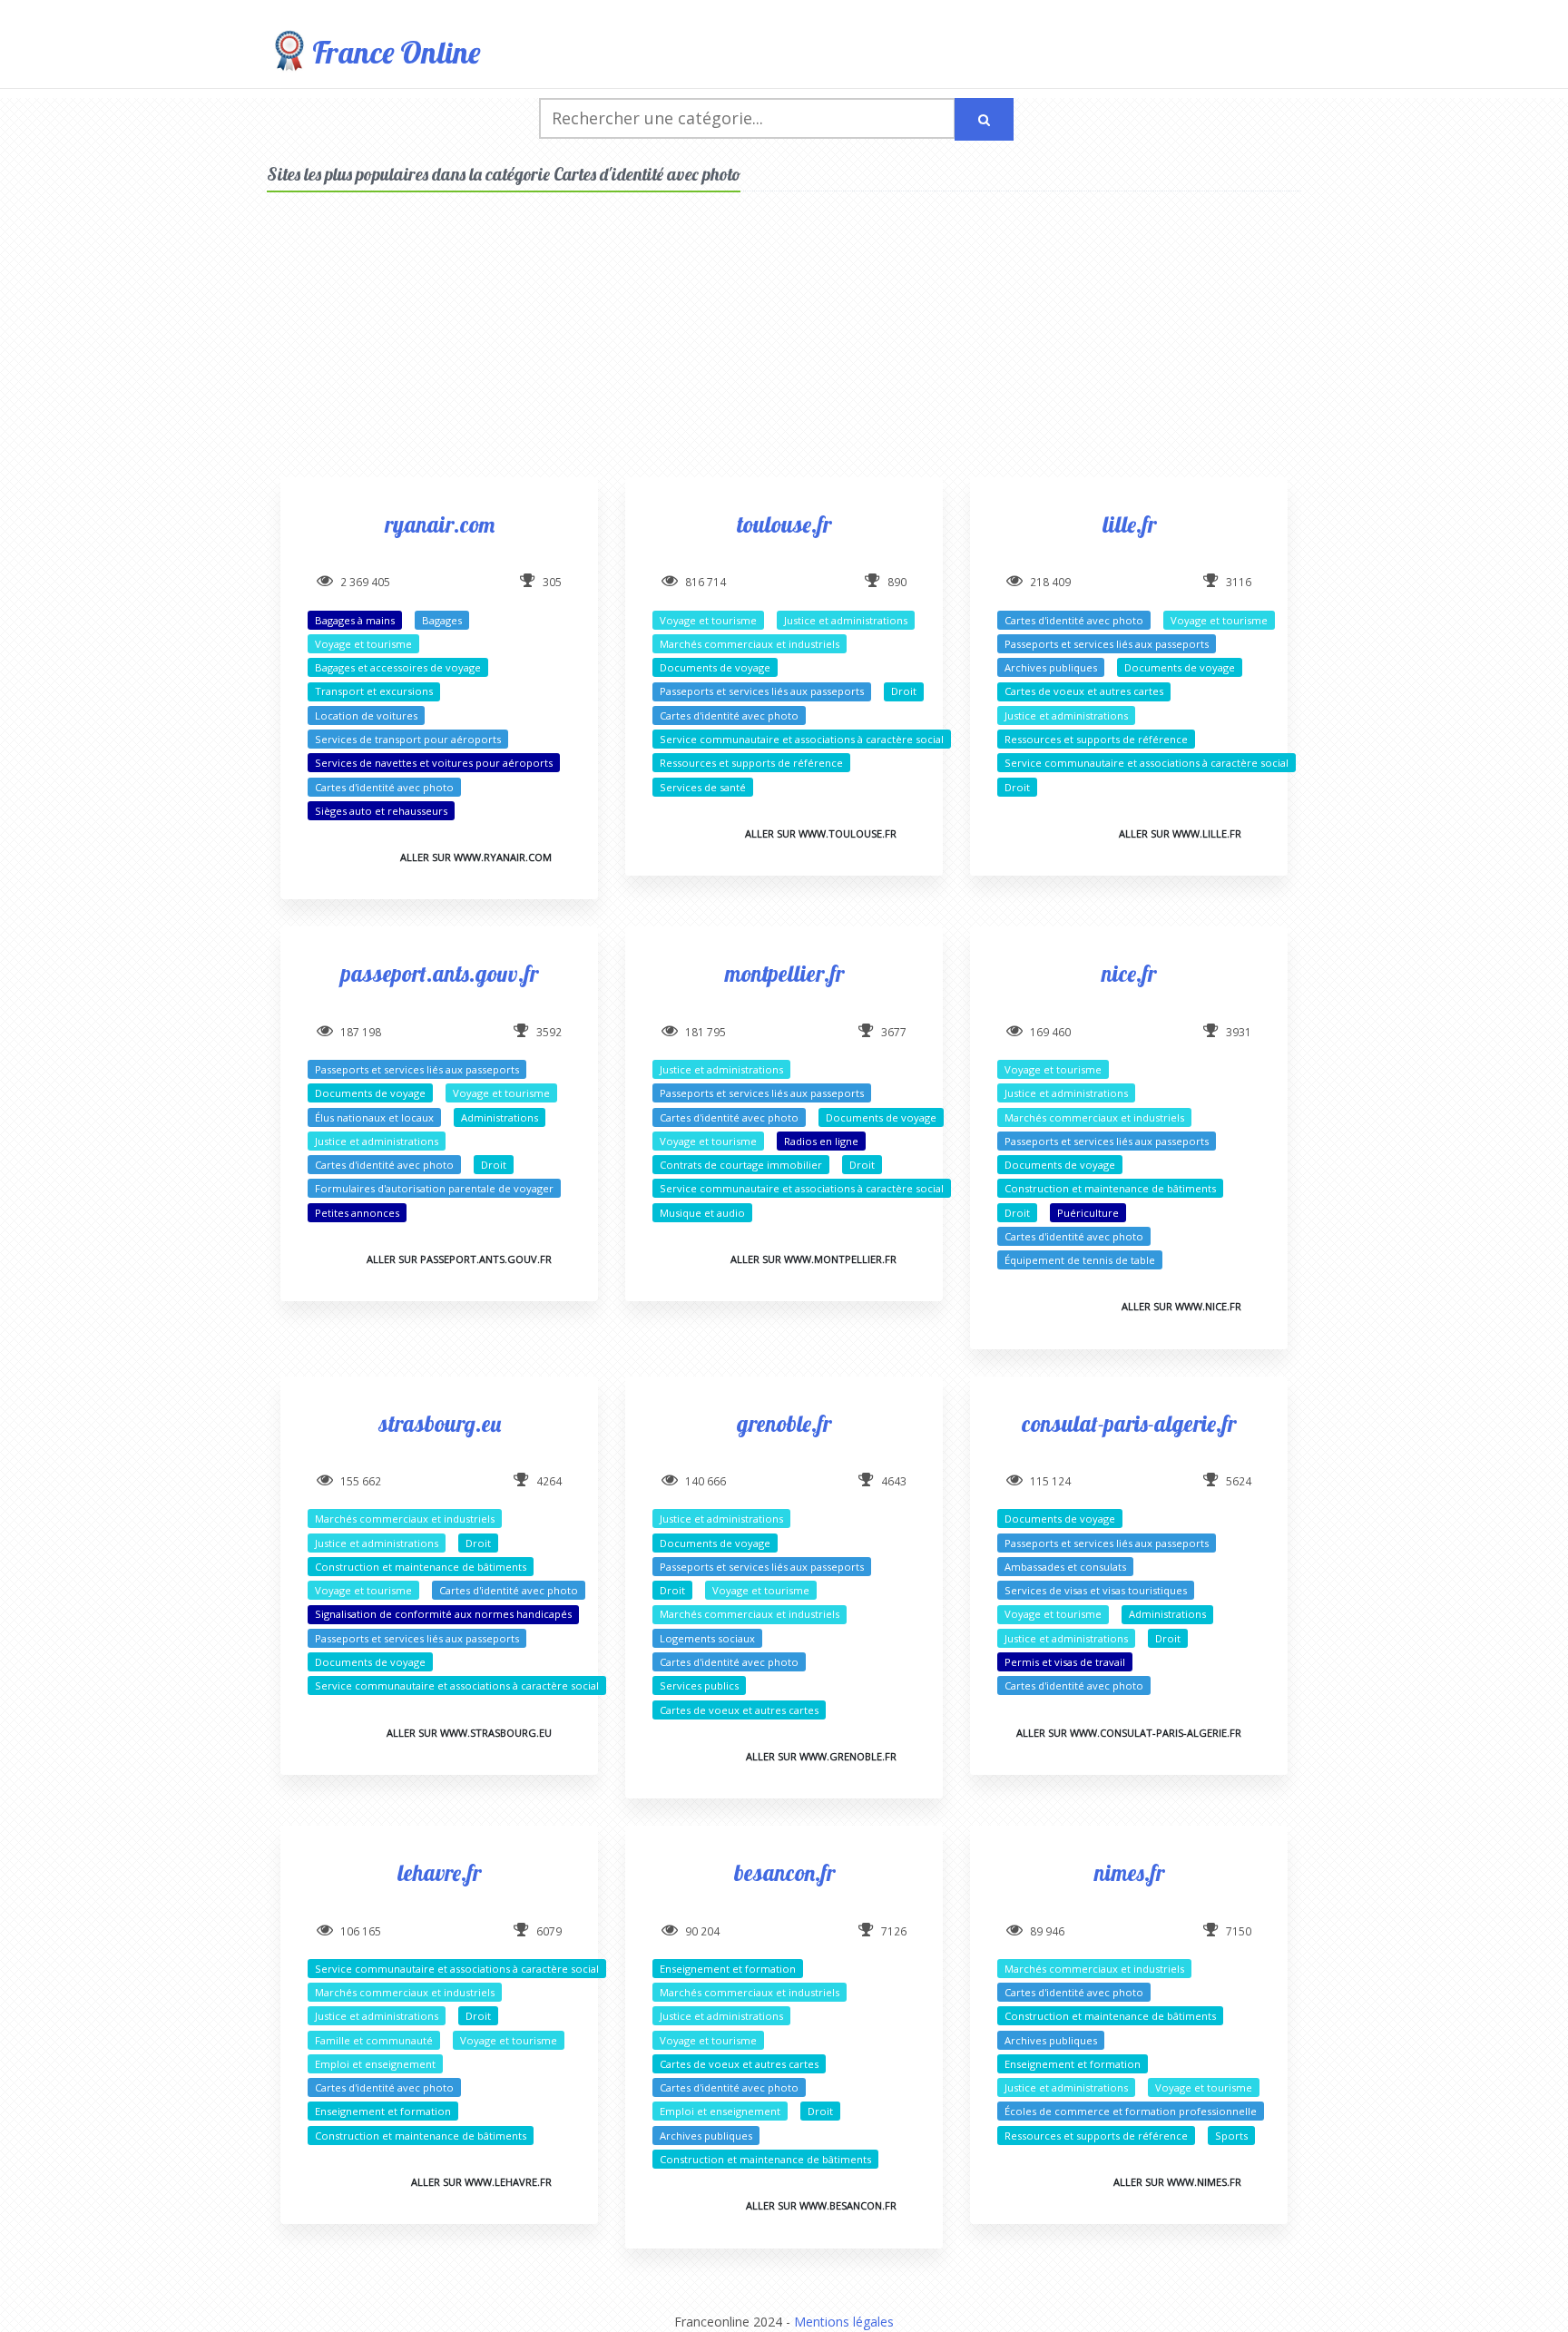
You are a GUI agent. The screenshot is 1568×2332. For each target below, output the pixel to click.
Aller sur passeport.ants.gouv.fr (459, 1259)
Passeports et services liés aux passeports (762, 691)
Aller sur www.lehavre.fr (481, 2182)
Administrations (500, 1117)
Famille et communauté (374, 2040)
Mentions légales (844, 2322)
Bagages (442, 620)
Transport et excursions (374, 691)
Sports (1231, 2136)
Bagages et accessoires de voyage (398, 667)
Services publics (699, 1685)
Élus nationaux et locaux (374, 1117)
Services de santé (703, 787)
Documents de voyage (715, 667)
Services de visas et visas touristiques (1096, 1590)
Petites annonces (357, 1213)
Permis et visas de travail (1065, 1662)
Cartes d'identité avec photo (384, 787)
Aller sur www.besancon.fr (821, 2205)
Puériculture (1088, 1213)
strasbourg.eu (440, 1423)
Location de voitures (366, 715)
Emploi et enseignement (375, 2064)
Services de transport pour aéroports (408, 739)
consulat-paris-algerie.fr (1129, 1423)
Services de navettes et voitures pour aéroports (434, 763)
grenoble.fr (784, 1423)
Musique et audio (702, 1213)
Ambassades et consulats (1065, 1567)
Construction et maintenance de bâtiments (1110, 1188)
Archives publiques (1051, 667)
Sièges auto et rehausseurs (381, 811)
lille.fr (1129, 524)
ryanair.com (440, 524)
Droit (904, 691)
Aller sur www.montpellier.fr (813, 1259)
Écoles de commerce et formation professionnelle (1131, 2111)
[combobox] (747, 118)
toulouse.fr (784, 524)
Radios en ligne (821, 1141)
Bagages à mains (355, 620)
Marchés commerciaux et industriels (750, 644)
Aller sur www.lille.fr (1180, 833)
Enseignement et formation (383, 2111)
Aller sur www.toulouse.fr (821, 833)
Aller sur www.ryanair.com (476, 857)
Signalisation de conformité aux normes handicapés (443, 1614)
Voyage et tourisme (363, 644)
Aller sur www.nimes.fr (1177, 2182)
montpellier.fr (784, 973)
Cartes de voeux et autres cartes (1084, 691)
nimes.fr (1129, 1872)
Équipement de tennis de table (1080, 1260)
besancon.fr (784, 1872)
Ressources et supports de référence (751, 763)
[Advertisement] (784, 350)
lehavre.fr (439, 1872)
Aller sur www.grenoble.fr (821, 1756)
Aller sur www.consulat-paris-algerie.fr (1129, 1733)
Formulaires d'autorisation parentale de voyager (434, 1188)
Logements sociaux (707, 1638)
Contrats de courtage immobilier (741, 1165)
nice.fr (1129, 973)
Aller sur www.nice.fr (1181, 1306)
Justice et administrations (846, 620)
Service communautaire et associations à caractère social (802, 739)
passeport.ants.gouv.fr (440, 973)
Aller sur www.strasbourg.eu (469, 1733)
